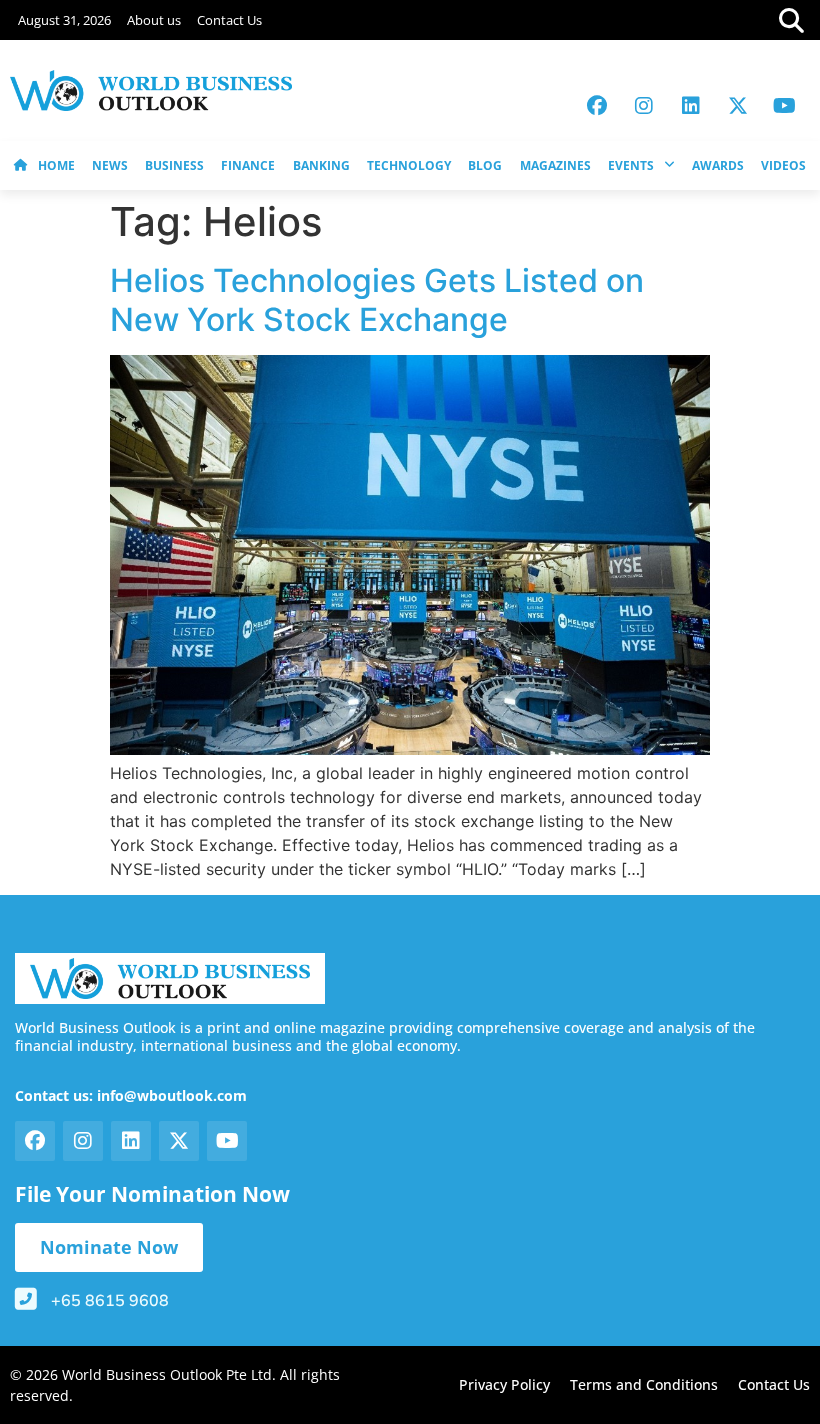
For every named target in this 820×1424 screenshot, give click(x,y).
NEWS (110, 165)
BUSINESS (174, 165)
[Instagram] (644, 106)
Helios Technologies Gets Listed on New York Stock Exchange (377, 299)
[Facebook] (597, 106)
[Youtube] (785, 106)
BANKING (321, 165)
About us (154, 20)
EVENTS (631, 165)
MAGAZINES (555, 165)
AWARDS (718, 165)
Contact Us (229, 20)
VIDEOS (783, 165)
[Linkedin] (691, 106)
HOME (56, 165)
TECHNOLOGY (409, 165)
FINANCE (248, 165)
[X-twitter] (738, 106)
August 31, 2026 (64, 20)
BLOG (485, 165)
